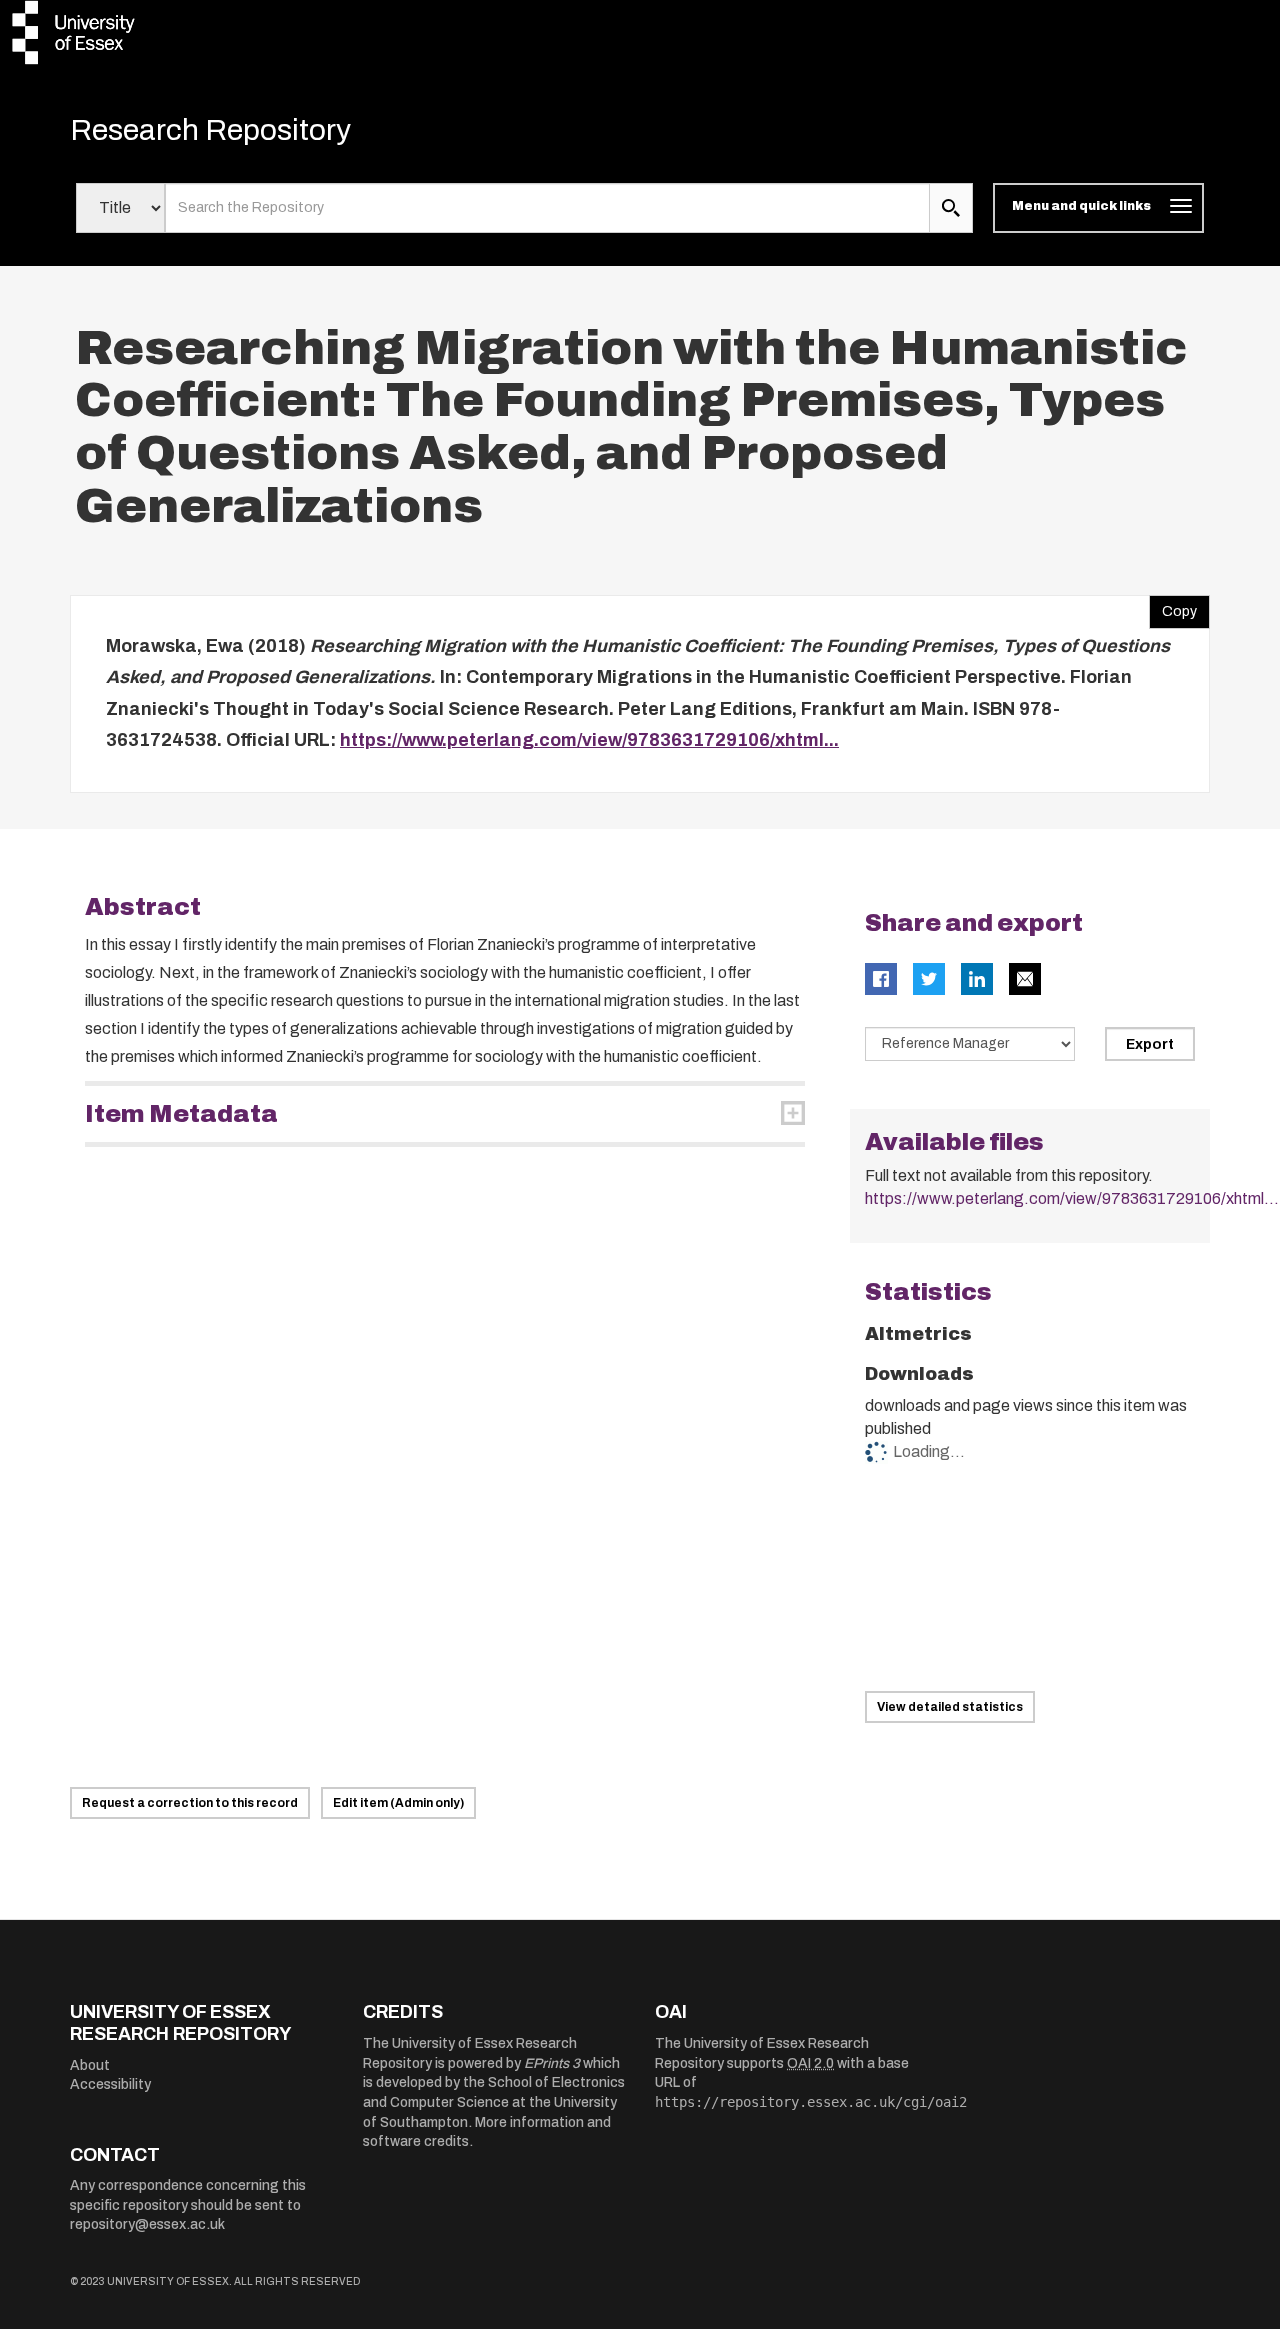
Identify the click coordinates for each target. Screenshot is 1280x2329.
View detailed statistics (950, 1707)
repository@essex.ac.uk (147, 2224)
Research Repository (210, 130)
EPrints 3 (552, 2063)
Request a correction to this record (190, 1803)
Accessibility (110, 2084)
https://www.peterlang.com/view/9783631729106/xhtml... (589, 740)
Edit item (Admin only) (398, 1803)
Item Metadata (181, 1114)
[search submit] (951, 208)
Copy (1173, 607)
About (90, 2065)
